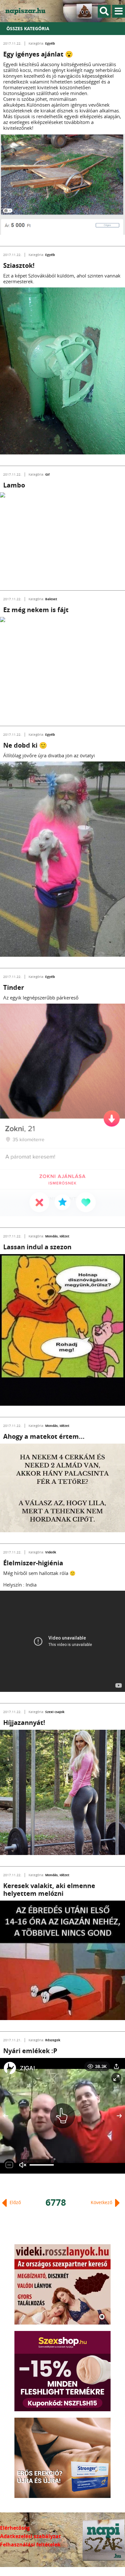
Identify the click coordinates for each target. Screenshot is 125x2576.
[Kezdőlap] (29, 11)
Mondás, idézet (57, 1236)
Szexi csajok (55, 1712)
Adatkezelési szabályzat (30, 2536)
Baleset (51, 599)
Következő (102, 2202)
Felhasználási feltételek (30, 2545)
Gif (47, 474)
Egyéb (50, 43)
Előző (15, 2202)
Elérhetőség (15, 2528)
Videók (51, 1552)
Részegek (53, 2040)
